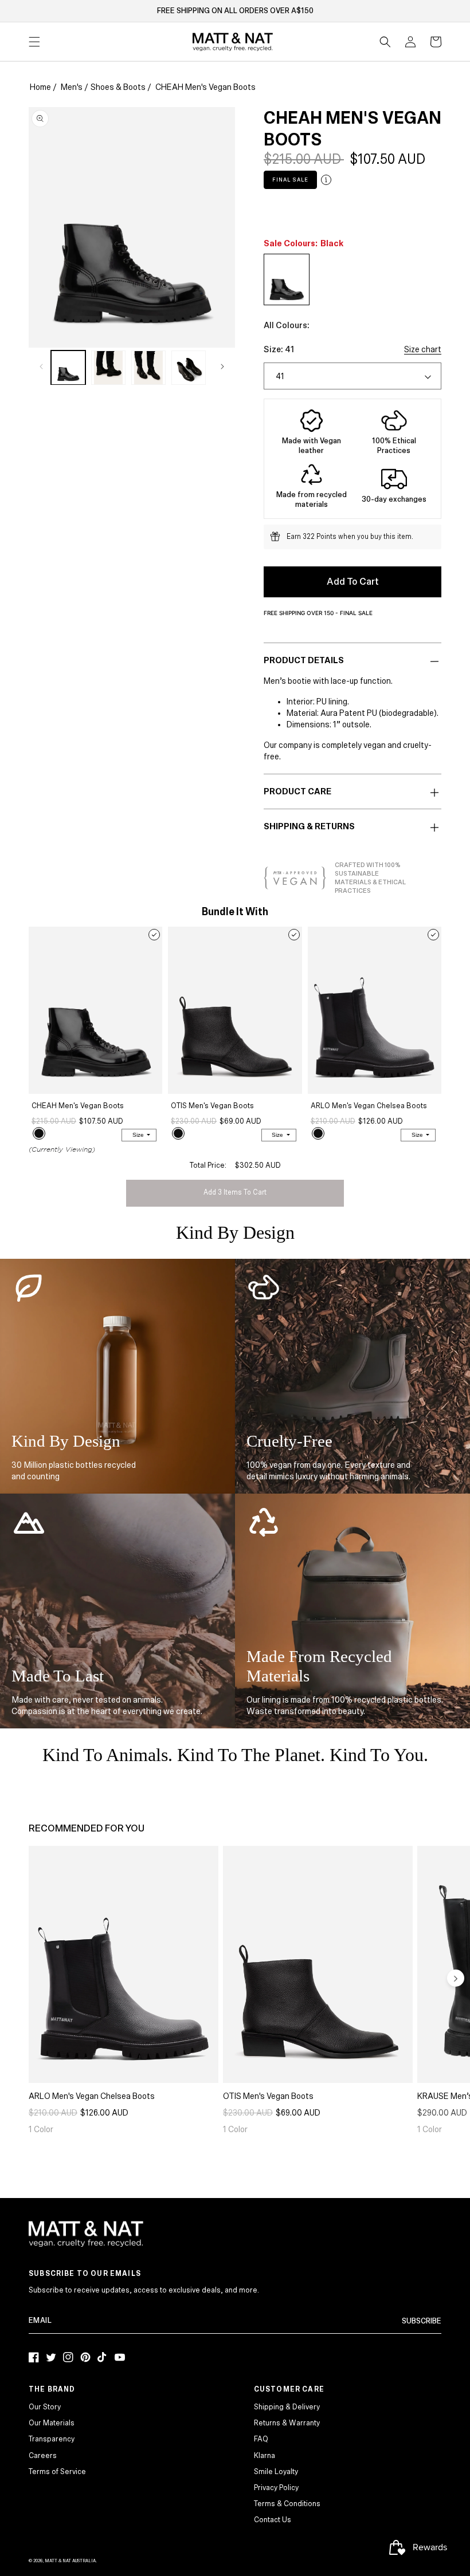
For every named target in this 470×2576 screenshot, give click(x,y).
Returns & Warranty (287, 2423)
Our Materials (52, 2423)
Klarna (265, 2456)
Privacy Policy (276, 2488)
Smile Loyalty (276, 2472)
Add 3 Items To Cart (235, 1193)
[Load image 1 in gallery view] (68, 368)
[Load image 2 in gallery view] (108, 368)
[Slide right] (222, 367)
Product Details (304, 660)
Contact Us (273, 2520)
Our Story (45, 2407)
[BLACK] (39, 1133)
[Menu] (34, 42)
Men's (72, 87)
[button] (385, 42)
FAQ (261, 2439)
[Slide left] (41, 367)
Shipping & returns (309, 826)
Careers (43, 2456)
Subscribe (422, 2321)
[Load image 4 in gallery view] (189, 368)
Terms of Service (57, 2472)
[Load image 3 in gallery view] (148, 368)
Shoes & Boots (118, 87)
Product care (297, 791)
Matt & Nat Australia (70, 2561)
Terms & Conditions (287, 2504)
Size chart (423, 349)
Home (40, 87)
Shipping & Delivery (287, 2407)
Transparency (52, 2439)
